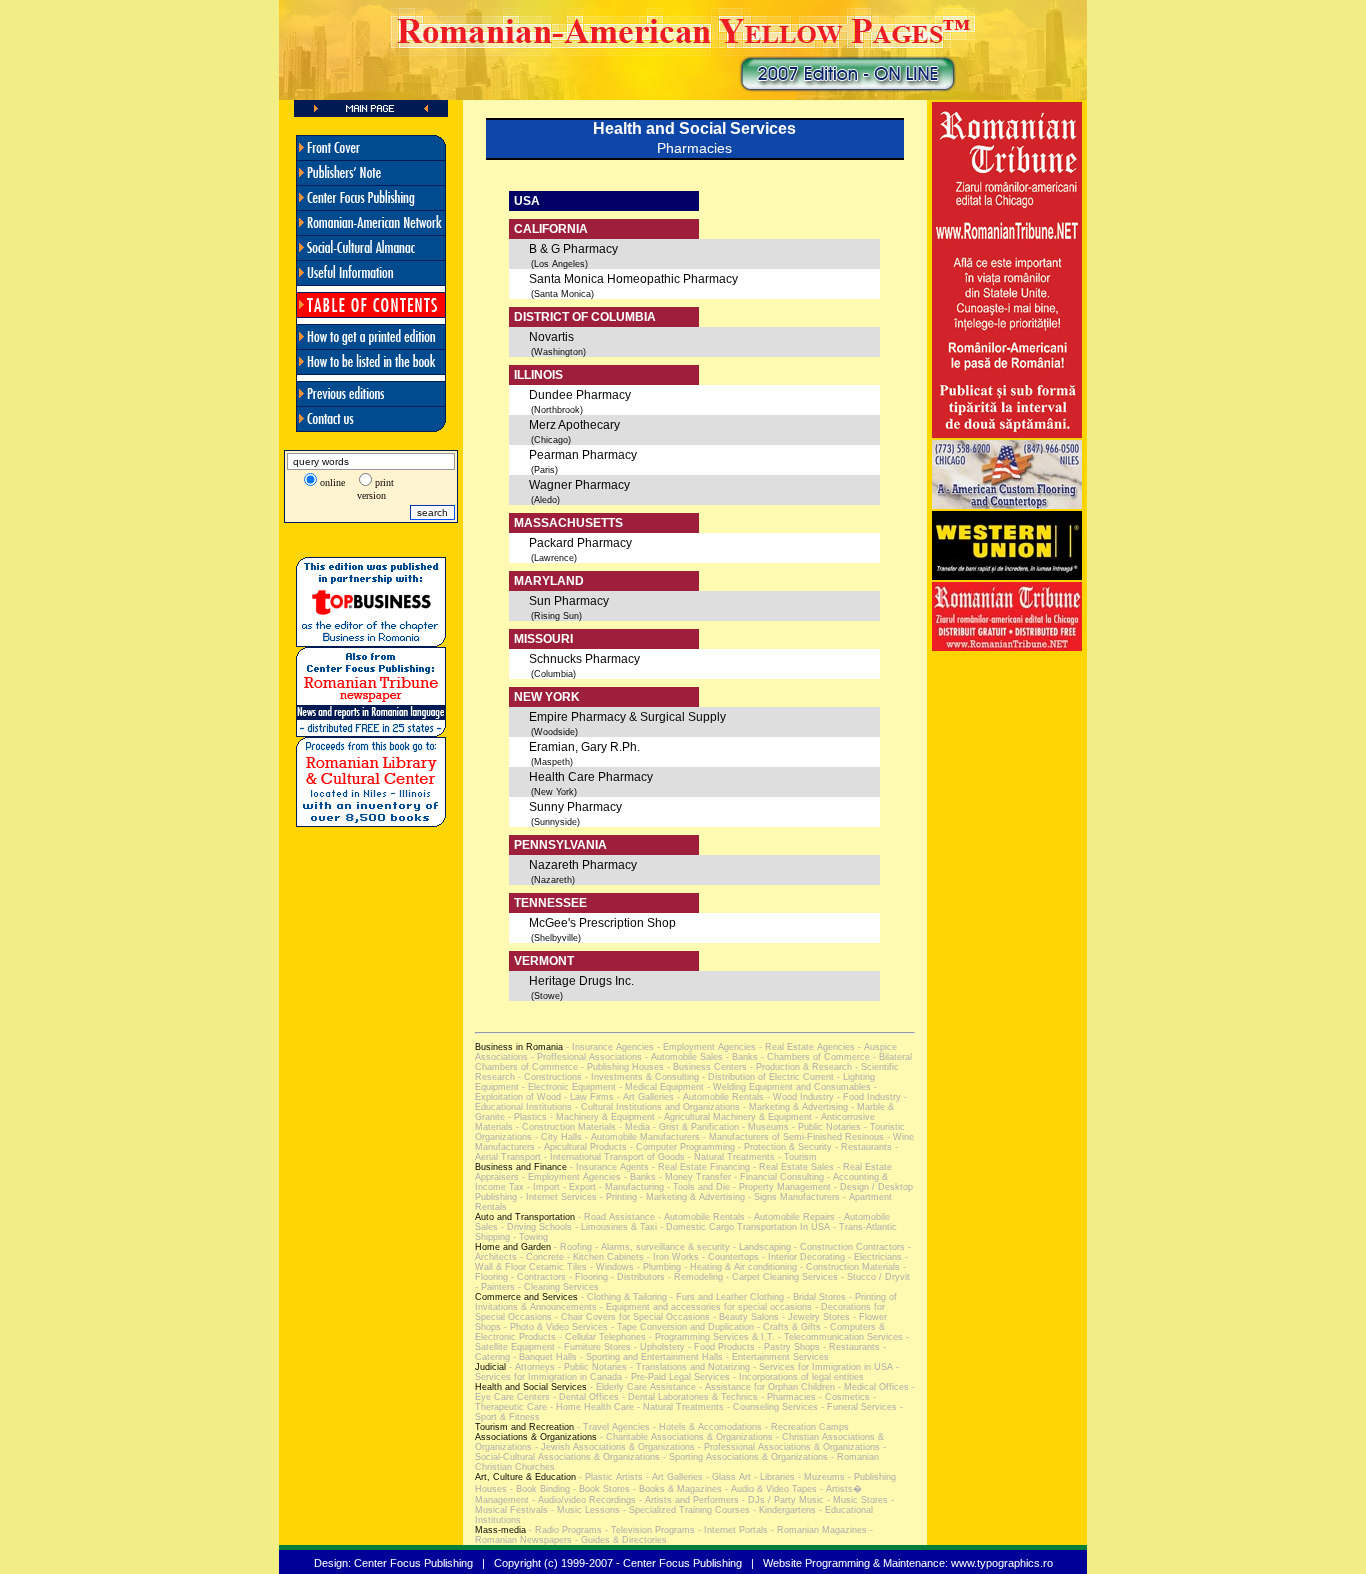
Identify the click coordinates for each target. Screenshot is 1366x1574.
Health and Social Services (694, 128)
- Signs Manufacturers (792, 1197)
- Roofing (571, 1247)
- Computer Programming (681, 1147)
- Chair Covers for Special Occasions (631, 1317)
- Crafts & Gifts (787, 1327)
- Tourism (796, 1157)
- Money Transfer (693, 1177)
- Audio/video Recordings (582, 1500)
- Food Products (720, 1347)
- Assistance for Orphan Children (765, 1387)
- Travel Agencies (612, 1427)
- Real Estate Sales (792, 1167)
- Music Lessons (584, 1510)
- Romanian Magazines (817, 1530)
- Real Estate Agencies (805, 1047)
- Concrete (540, 1257)
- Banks (740, 1057)
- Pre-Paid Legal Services (676, 1377)
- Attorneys (530, 1367)
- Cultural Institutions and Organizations (656, 1107)
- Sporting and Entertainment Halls (650, 1357)
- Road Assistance (615, 1217)
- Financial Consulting (777, 1177)
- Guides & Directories (619, 1540)
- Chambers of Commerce (814, 1057)
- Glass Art (727, 1477)
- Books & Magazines (676, 1489)
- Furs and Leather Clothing (725, 1297)
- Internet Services (557, 1197)
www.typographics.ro (1002, 1563)
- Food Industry (867, 1097)
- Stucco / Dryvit (874, 1277)
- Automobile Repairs (790, 1217)
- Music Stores (856, 1500)
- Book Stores (600, 1489)
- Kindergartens (783, 1510)
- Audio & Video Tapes (769, 1489)
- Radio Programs (564, 1530)
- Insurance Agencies (608, 1047)
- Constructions (548, 1077)
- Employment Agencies (705, 1047)
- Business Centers (705, 1067)
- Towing (529, 1237)
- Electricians (873, 1257)
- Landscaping (760, 1247)
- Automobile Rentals (719, 1097)
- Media (633, 1127)
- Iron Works (671, 1257)
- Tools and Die (697, 1187)
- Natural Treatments (730, 1157)
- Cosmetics (843, 1397)
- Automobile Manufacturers (641, 1137)
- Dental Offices (584, 1397)
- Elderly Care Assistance (641, 1387)
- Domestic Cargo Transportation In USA (743, 1227)
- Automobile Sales (682, 1057)
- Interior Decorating (802, 1257)
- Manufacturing (630, 1187)
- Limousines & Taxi (614, 1227)
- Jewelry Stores (814, 1317)
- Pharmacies (787, 1397)
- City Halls (557, 1137)
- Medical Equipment (660, 1087)
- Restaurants (862, 1147)
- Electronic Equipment (567, 1087)
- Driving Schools (535, 1227)
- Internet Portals (731, 1530)
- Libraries (773, 1477)
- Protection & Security (783, 1147)
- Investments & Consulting (640, 1077)
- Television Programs (648, 1530)
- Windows (610, 1267)
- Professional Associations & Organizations (787, 1447)
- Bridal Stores (815, 1297)
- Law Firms (587, 1097)
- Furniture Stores (593, 1347)
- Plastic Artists (609, 1477)
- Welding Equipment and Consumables (787, 1087)
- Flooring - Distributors (615, 1277)
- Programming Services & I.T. (710, 1337)
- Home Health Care (590, 1407)
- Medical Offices (872, 1387)
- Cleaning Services (557, 1287)
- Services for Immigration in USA (821, 1367)
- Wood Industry (799, 1097)
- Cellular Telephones (601, 1337)
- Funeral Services (857, 1407)
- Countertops (729, 1257)
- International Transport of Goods (613, 1157)
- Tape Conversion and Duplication (681, 1327)
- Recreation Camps (805, 1427)
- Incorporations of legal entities (797, 1377)
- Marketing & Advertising (794, 1107)
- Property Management (780, 1187)
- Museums (764, 1127)
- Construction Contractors (848, 1247)
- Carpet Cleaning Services (780, 1277)
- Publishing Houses (621, 1067)
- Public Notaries (825, 1127)
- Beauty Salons (744, 1317)
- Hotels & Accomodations (706, 1427)
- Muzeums (820, 1477)
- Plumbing (657, 1267)
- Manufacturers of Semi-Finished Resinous (792, 1137)
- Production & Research (799, 1067)
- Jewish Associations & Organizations (613, 1447)
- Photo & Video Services (554, 1327)
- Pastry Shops (787, 1347)
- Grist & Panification (694, 1127)
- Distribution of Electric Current (766, 1077)
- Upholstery (658, 1347)
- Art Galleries (644, 1097)
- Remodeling (694, 1277)
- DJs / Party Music (781, 1500)
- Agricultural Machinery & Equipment (735, 1117)
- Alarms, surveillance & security (661, 1247)
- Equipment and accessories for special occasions (704, 1307)
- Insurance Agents (608, 1167)
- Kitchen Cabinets (604, 1257)
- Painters (495, 1287)
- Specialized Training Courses (685, 1510)
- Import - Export (560, 1187)
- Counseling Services (771, 1407)
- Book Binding (538, 1489)
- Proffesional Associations (585, 1057)
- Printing (617, 1197)
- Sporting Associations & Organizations (744, 1457)
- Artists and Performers (687, 1500)
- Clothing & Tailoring (622, 1297)
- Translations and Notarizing (688, 1367)
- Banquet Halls (543, 1357)
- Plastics (526, 1117)
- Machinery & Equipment (602, 1117)
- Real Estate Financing (699, 1167)
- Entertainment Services (776, 1357)
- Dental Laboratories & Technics (688, 1397)
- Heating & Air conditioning (739, 1267)
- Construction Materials (564, 1127)
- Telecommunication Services (839, 1337)
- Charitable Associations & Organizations (685, 1437)
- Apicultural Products (581, 1147)
